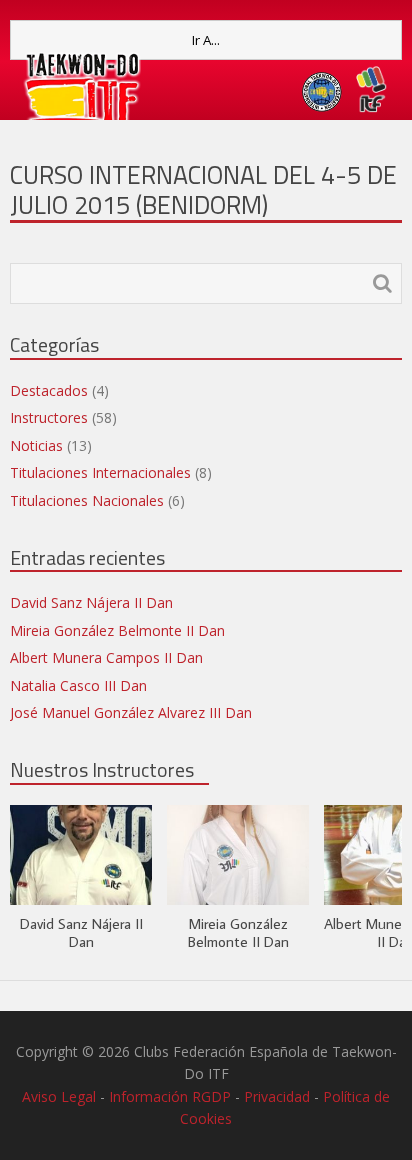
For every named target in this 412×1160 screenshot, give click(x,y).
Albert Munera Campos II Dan (106, 657)
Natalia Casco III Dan (78, 685)
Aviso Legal (59, 1096)
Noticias (36, 445)
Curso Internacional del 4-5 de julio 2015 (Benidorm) (203, 189)
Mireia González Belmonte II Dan (117, 630)
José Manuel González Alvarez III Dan (131, 712)
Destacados (49, 390)
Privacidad (277, 1096)
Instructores (49, 417)
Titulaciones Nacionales (87, 500)
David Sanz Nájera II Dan (91, 602)
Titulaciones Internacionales (100, 472)
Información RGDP (170, 1096)
